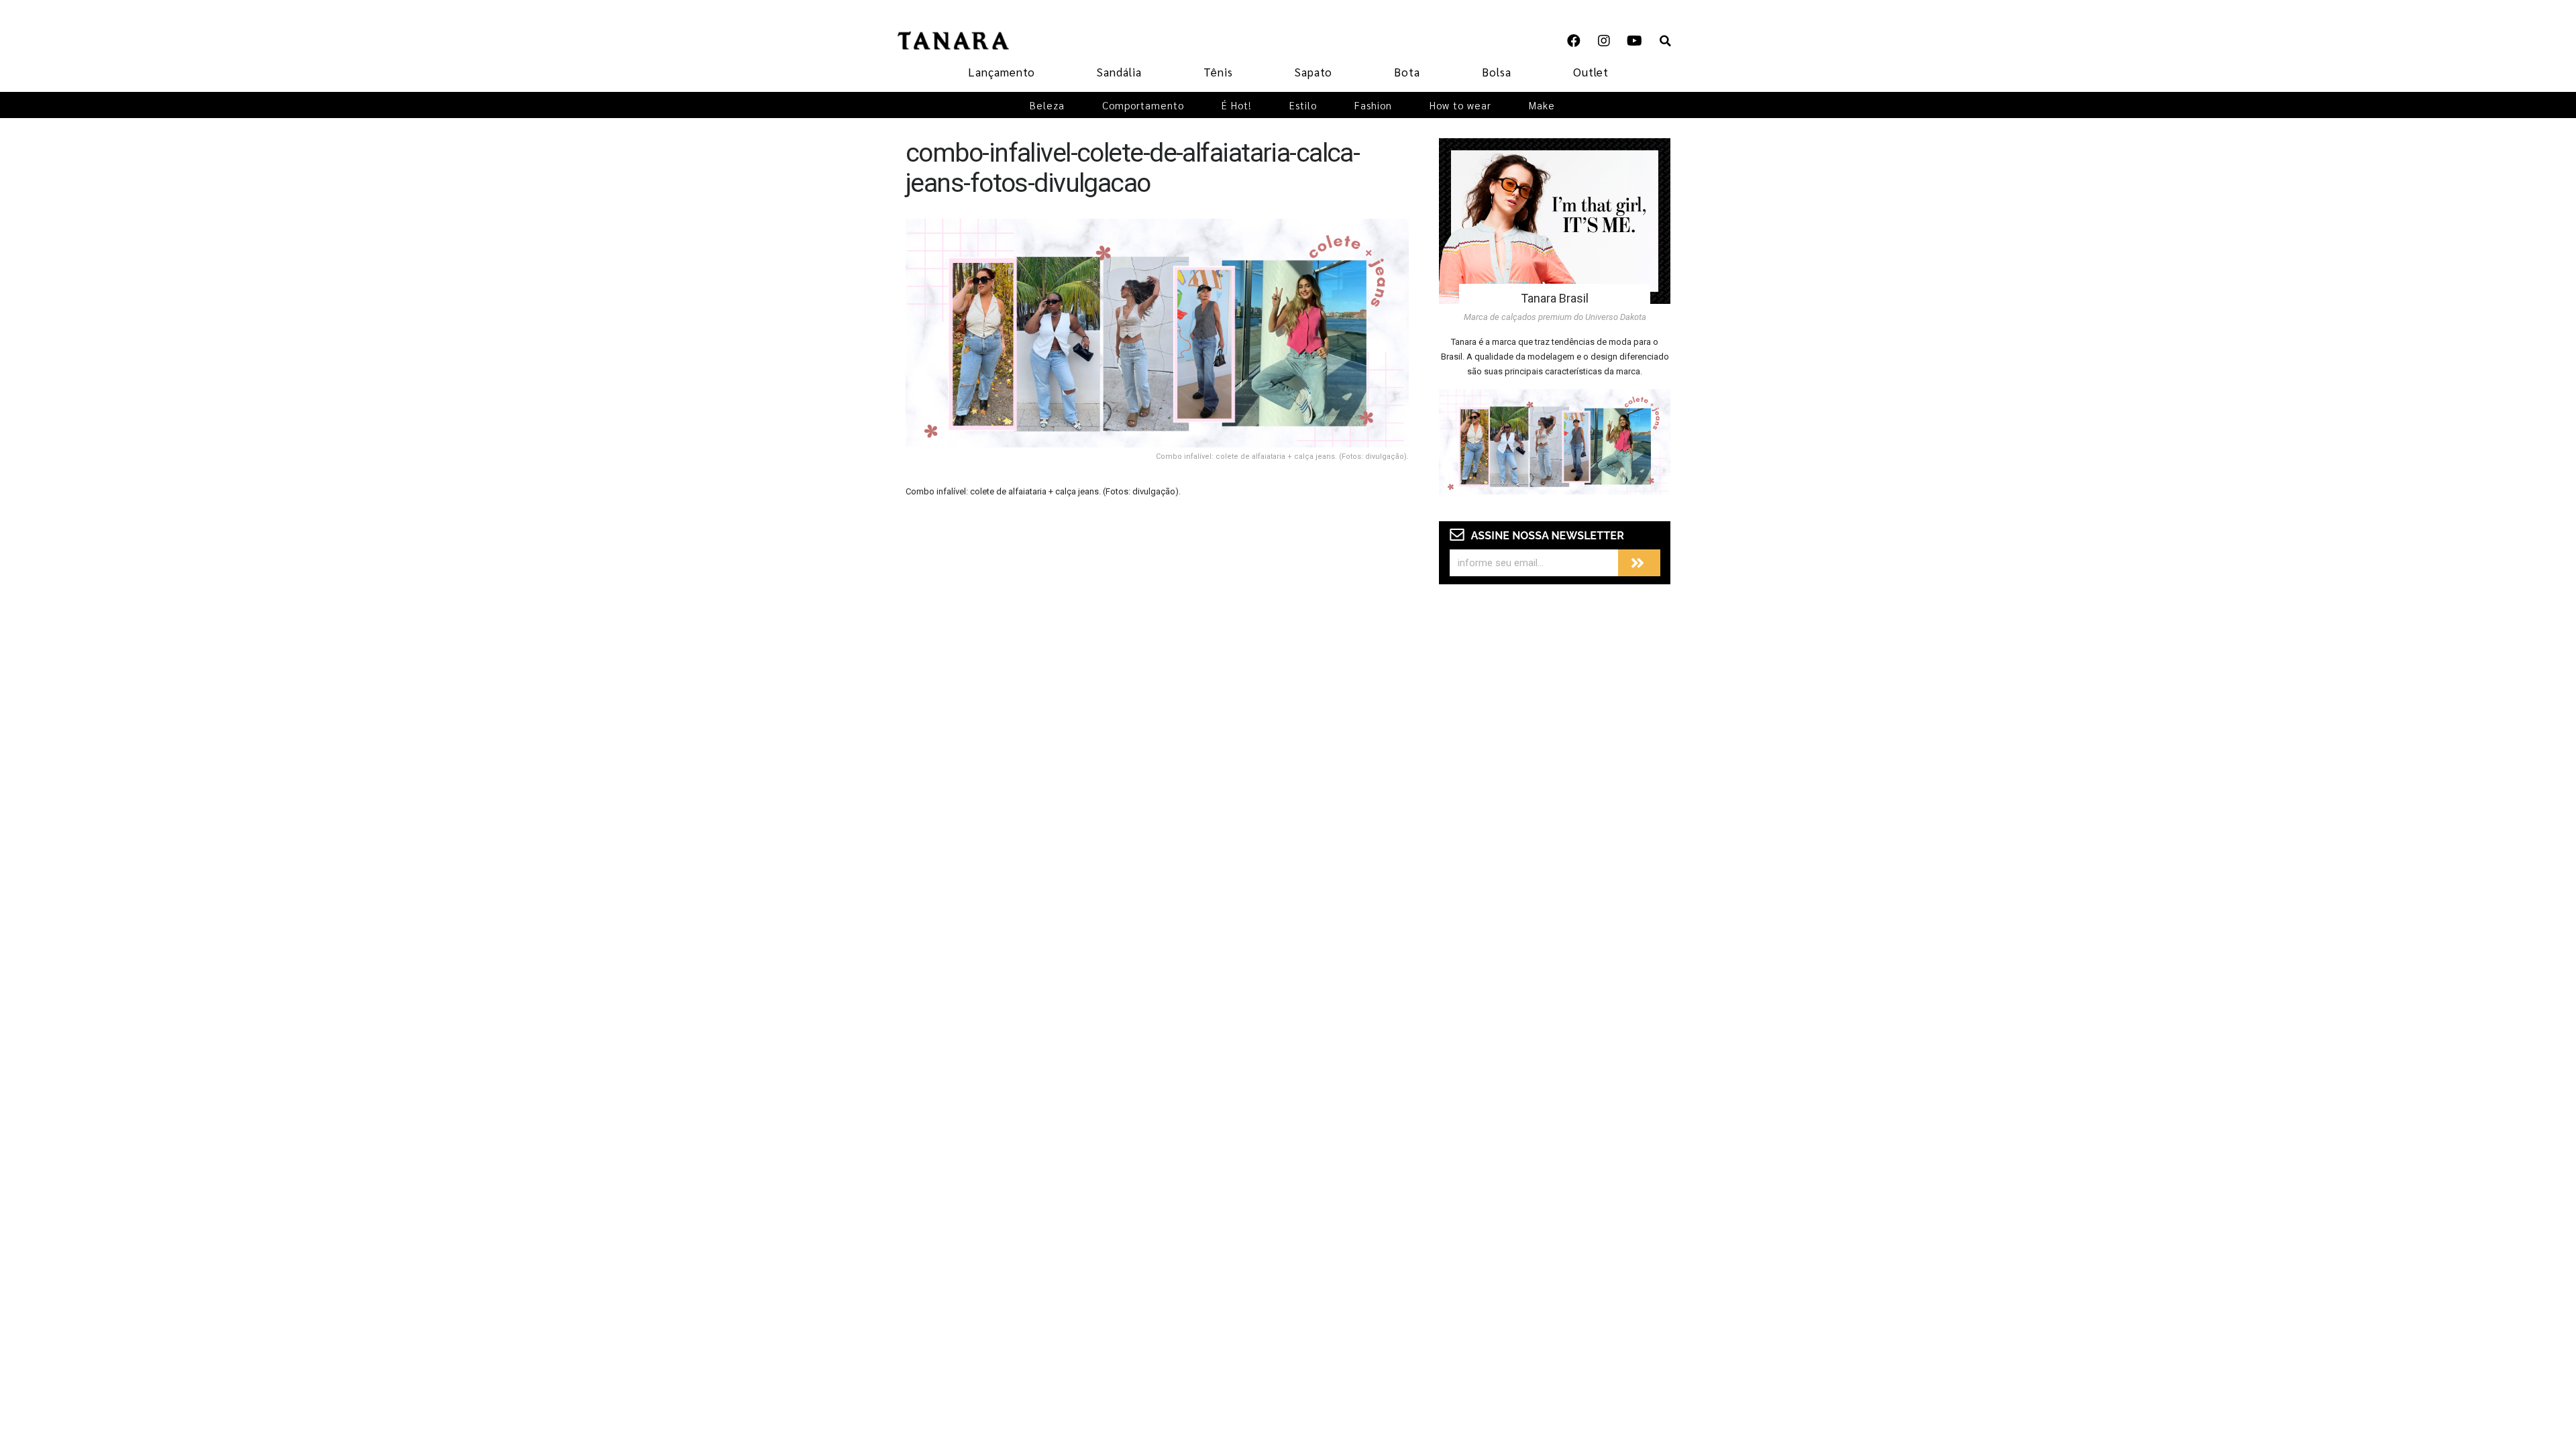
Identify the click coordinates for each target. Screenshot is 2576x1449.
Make (1542, 105)
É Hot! (1237, 105)
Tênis (1218, 72)
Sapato (1313, 72)
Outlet (1591, 72)
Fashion (1373, 105)
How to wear (1460, 105)
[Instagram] (1604, 41)
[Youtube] (1634, 41)
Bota (1407, 72)
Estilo (1303, 105)
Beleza (1047, 105)
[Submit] (1639, 563)
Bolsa (1497, 72)
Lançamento (1002, 72)
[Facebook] (1574, 41)
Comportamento (1143, 105)
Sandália (1119, 72)
